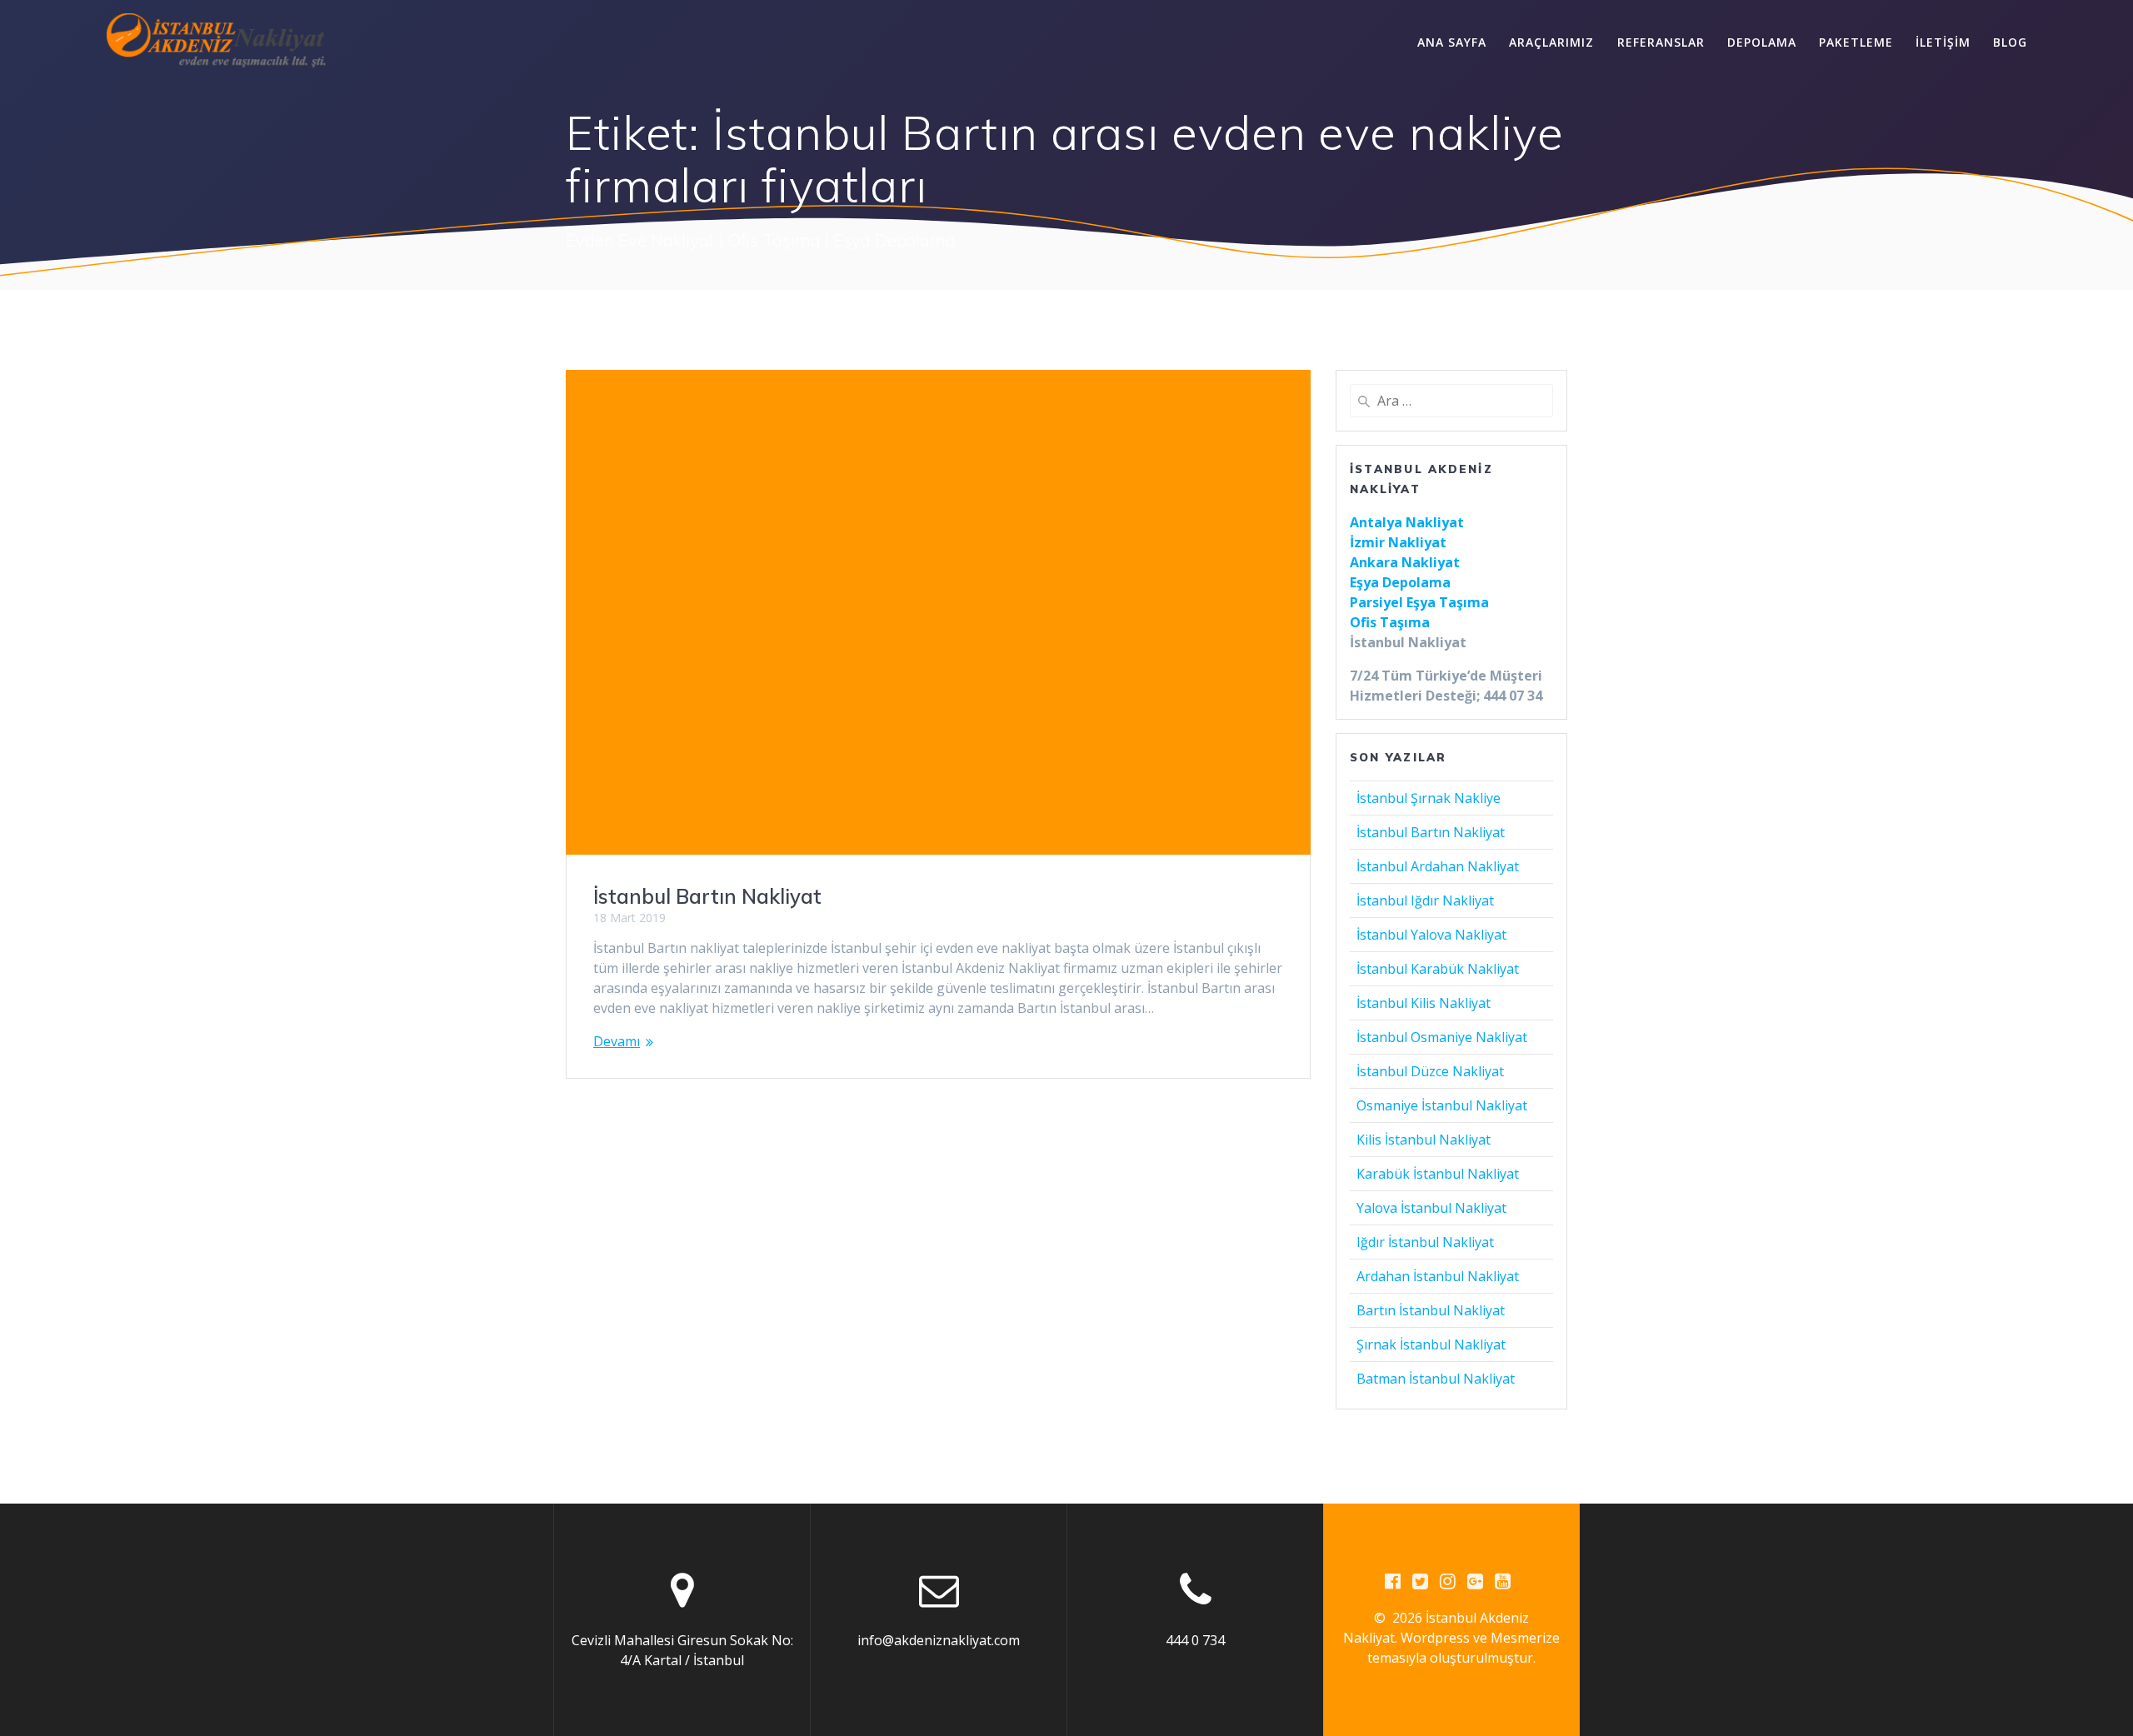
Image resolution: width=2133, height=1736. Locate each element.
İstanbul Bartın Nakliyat (707, 896)
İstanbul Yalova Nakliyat (1431, 935)
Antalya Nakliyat (1407, 522)
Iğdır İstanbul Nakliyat (1425, 1242)
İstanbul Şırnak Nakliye (1429, 798)
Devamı (617, 1041)
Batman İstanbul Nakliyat (1436, 1379)
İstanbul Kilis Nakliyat (1424, 1003)
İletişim (1943, 42)
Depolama (1762, 42)
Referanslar (1661, 42)
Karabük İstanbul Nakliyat (1438, 1174)
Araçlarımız (1551, 42)
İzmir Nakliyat (1398, 542)
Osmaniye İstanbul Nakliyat (1442, 1105)
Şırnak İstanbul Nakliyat (1431, 1344)
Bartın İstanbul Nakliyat (1431, 1310)
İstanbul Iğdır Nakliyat (1425, 900)
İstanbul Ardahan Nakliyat (1438, 866)
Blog (2010, 42)
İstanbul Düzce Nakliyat (1430, 1071)
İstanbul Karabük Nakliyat (1438, 969)
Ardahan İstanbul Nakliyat (1438, 1276)
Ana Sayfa (1452, 42)
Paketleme (1856, 42)
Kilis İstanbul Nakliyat (1424, 1140)
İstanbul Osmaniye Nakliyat (1442, 1037)
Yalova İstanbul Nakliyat (1431, 1208)
